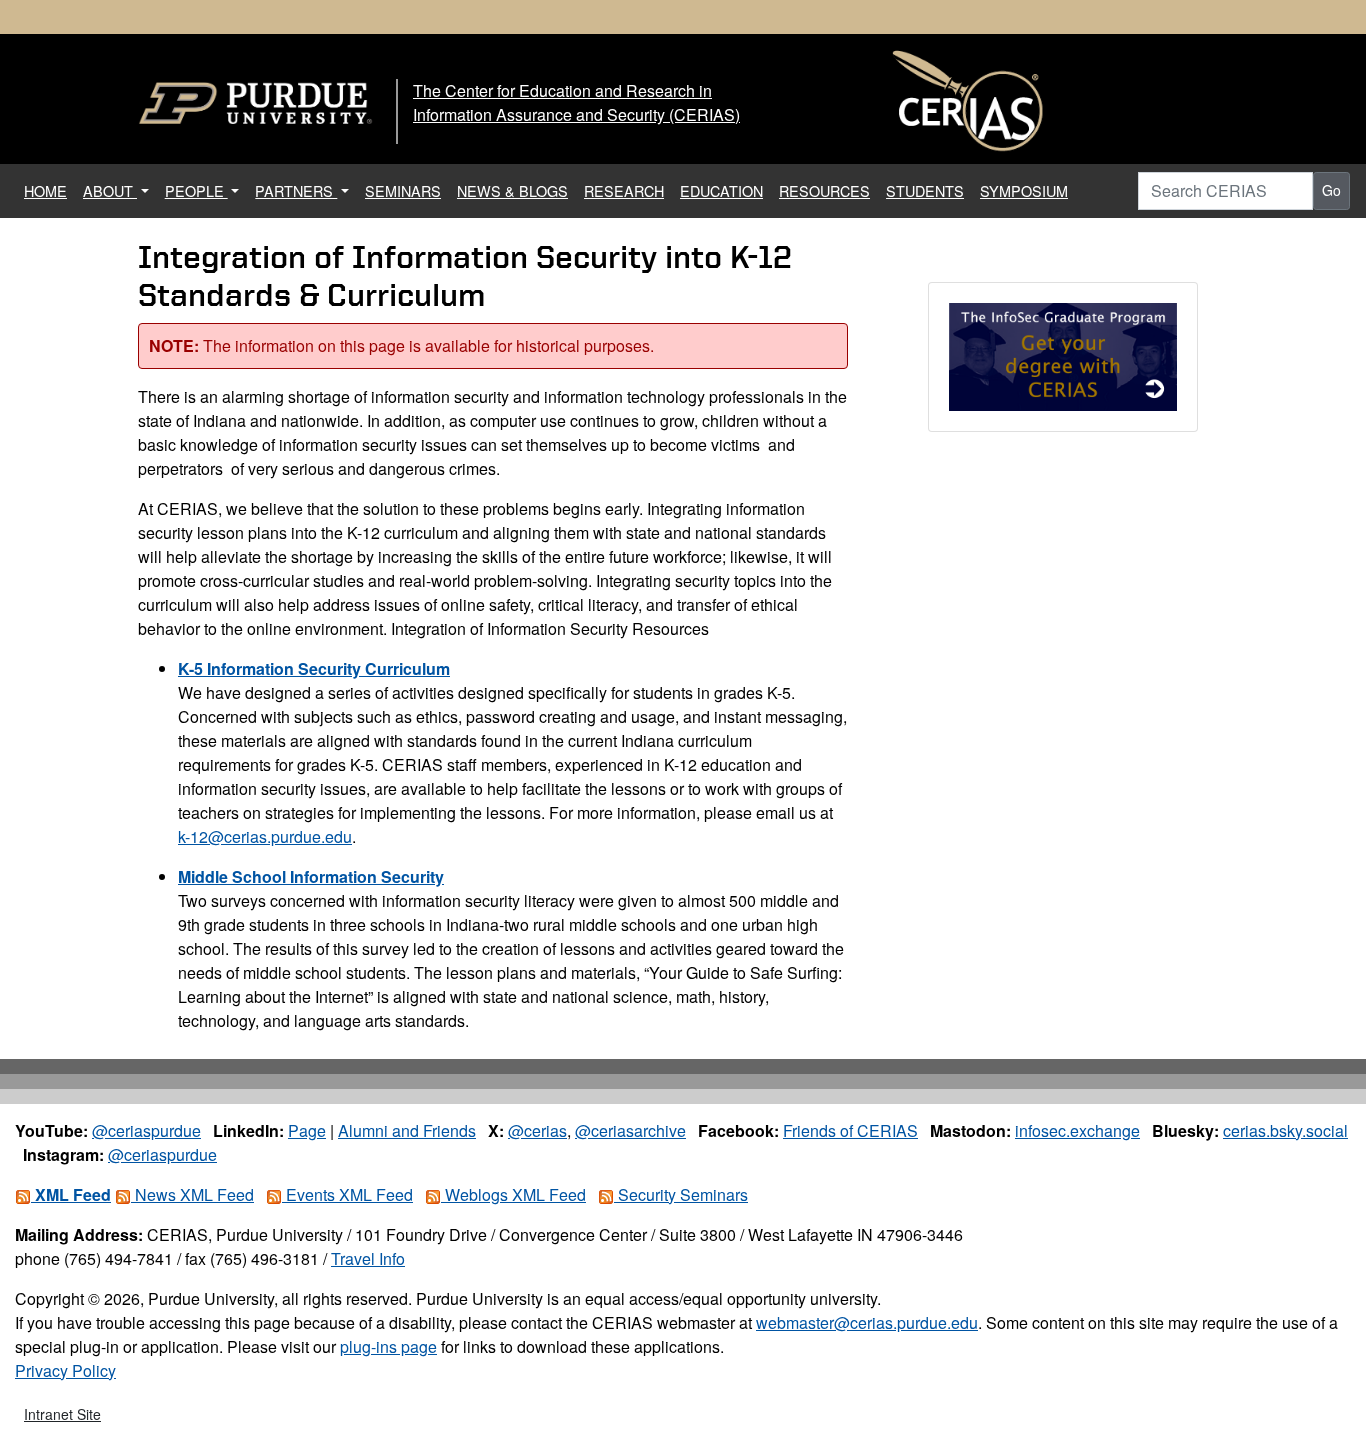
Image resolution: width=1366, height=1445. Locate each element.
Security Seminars (681, 1194)
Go (1331, 190)
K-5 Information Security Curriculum (314, 668)
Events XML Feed (347, 1194)
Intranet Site (62, 1414)
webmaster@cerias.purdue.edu (867, 1322)
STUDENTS (925, 190)
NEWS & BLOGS (512, 190)
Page (307, 1130)
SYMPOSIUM (1024, 190)
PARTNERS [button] (296, 190)
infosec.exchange (1077, 1130)
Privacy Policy (65, 1370)
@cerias (537, 1130)
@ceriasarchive (630, 1130)
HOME (49, 190)
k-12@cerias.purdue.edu (265, 836)
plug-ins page (388, 1346)
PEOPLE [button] (196, 190)
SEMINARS (403, 190)
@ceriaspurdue (146, 1130)
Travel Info (368, 1258)
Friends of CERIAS (850, 1130)
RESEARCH (624, 190)
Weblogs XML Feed (513, 1194)
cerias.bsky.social (1285, 1130)
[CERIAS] (968, 101)
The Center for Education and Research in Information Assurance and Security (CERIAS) (576, 102)
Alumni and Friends (407, 1130)
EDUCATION (721, 190)
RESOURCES (824, 190)
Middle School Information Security (311, 876)
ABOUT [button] (110, 190)
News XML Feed (192, 1194)
